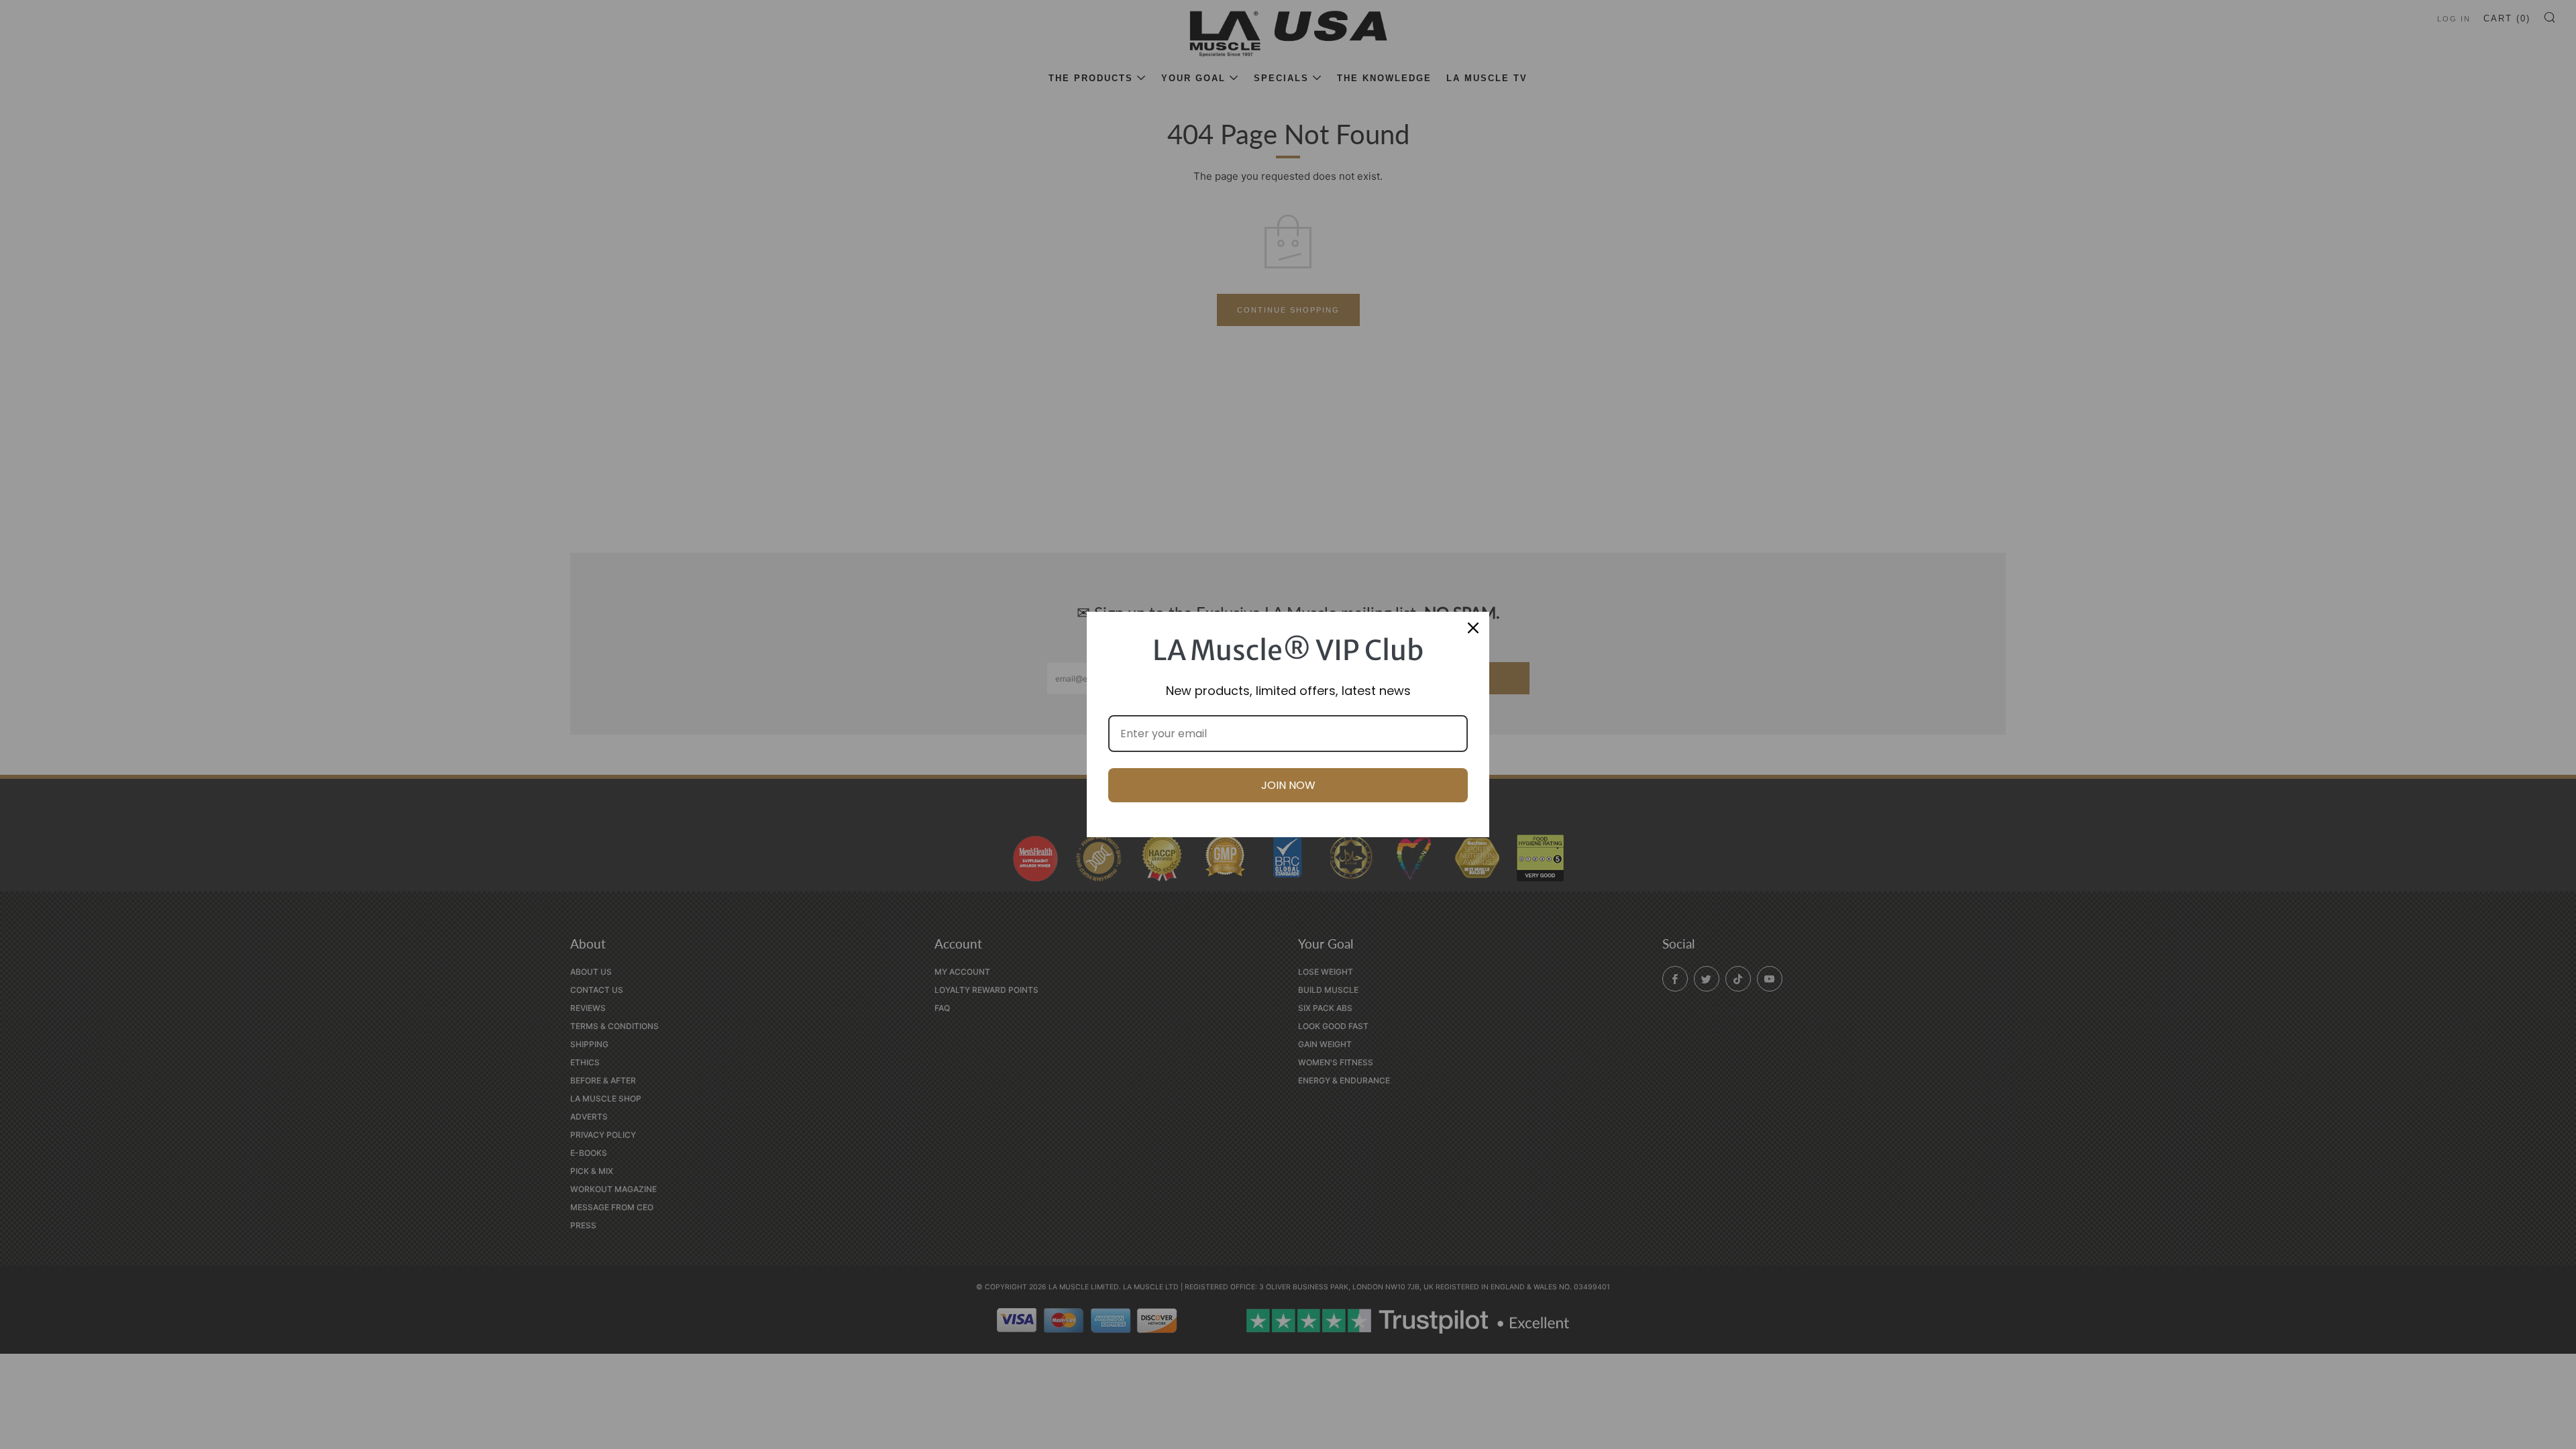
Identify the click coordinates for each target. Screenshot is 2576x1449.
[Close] (1473, 628)
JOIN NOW (1288, 785)
